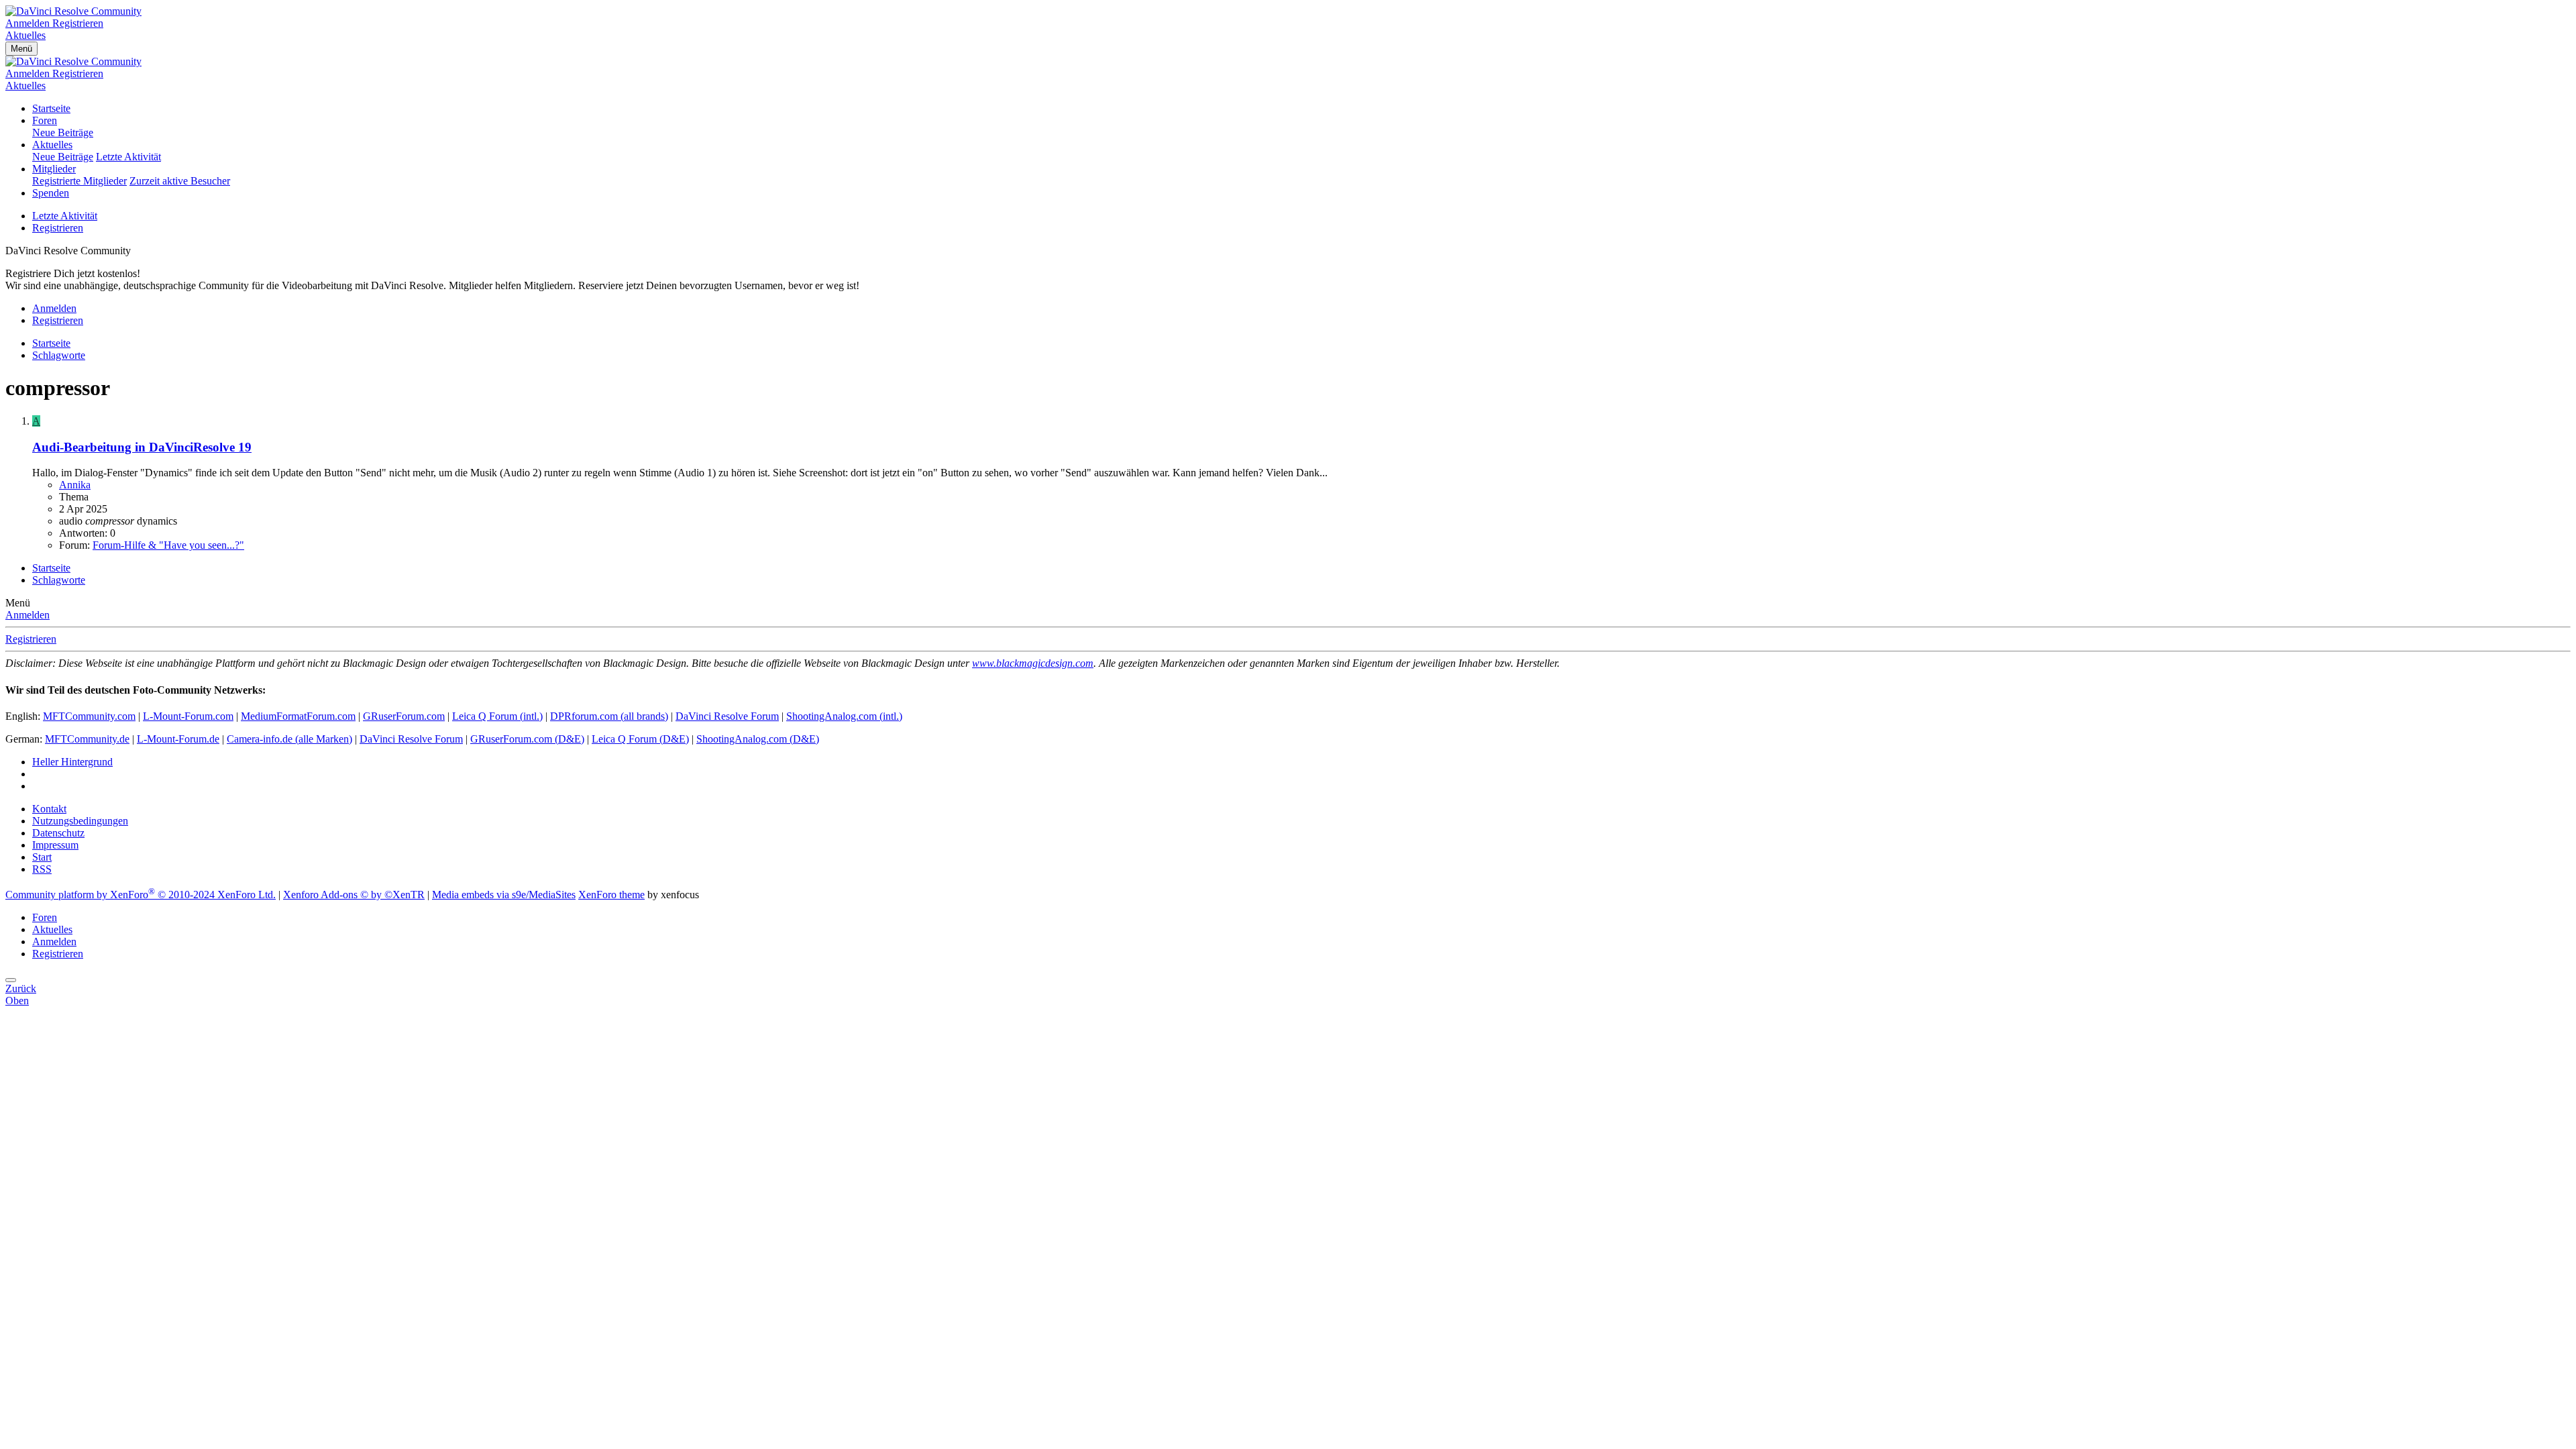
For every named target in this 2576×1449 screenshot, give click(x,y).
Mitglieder (54, 169)
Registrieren (58, 228)
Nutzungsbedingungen (80, 821)
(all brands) (609, 716)
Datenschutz (58, 833)
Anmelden (28, 615)
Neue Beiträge (63, 132)
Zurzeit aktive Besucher (180, 181)
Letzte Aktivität (128, 157)
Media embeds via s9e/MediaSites (504, 895)
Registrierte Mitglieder (79, 181)
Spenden (51, 193)
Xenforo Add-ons (354, 895)
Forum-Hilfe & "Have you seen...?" (168, 545)
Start (42, 857)
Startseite (51, 108)
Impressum (55, 845)
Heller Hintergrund (72, 762)
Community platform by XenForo (141, 895)
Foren (45, 120)
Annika (75, 485)
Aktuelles (52, 145)
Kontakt (49, 809)
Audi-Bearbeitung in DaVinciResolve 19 (142, 447)
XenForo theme (611, 895)
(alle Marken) (289, 739)
